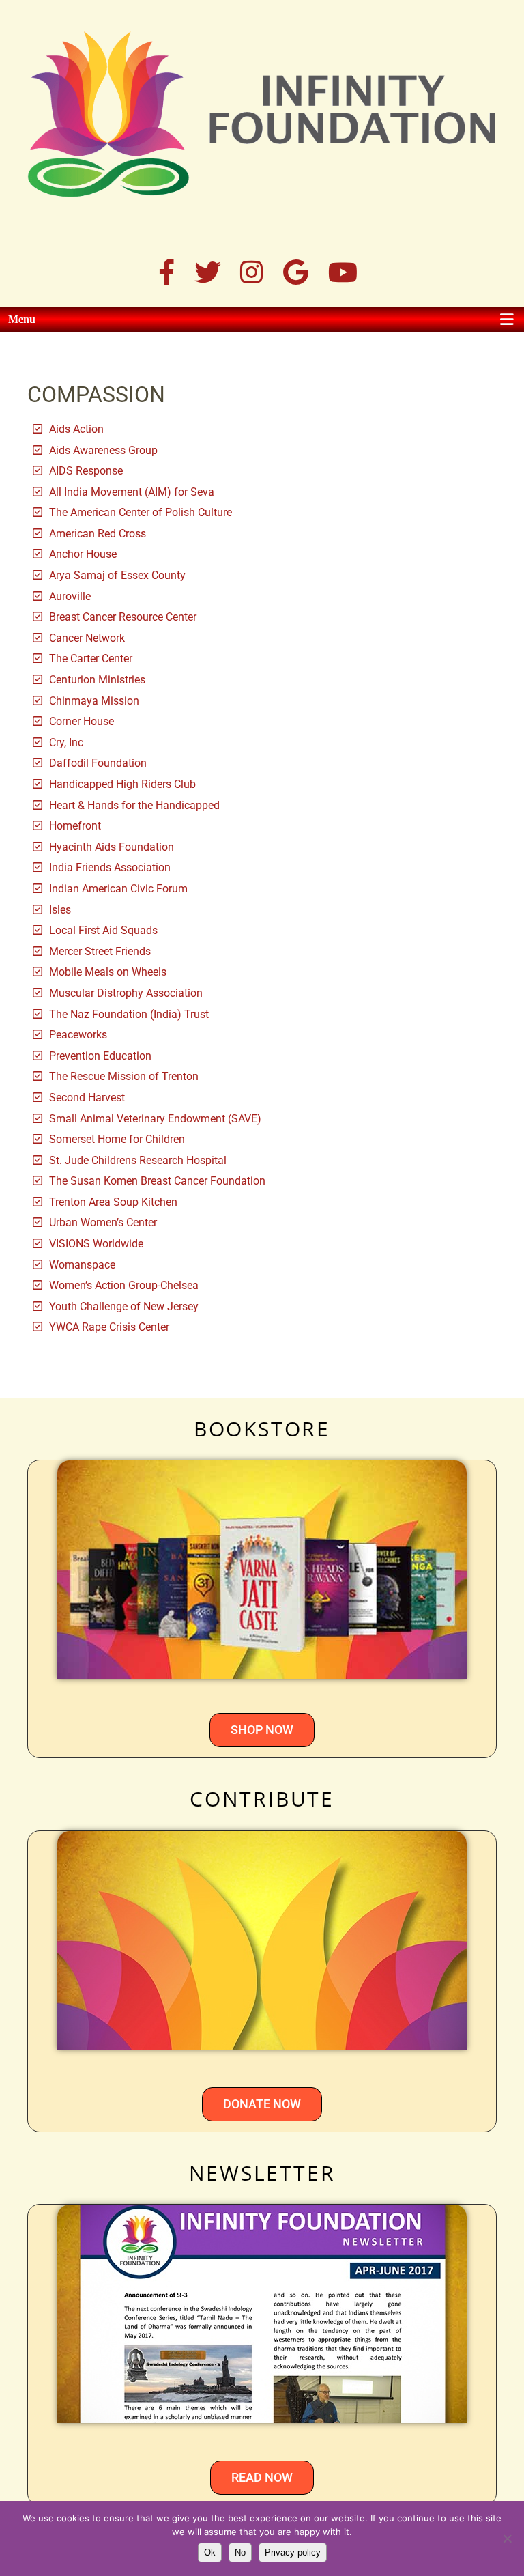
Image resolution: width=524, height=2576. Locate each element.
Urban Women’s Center (103, 1222)
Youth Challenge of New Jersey (124, 1306)
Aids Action (76, 429)
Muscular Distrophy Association (126, 993)
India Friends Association (110, 867)
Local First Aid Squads (103, 930)
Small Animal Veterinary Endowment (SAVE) (155, 1119)
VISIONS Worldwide (96, 1244)
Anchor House (83, 554)
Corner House (82, 721)
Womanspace (82, 1265)
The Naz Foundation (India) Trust (129, 1014)
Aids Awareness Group (103, 450)
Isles (60, 910)
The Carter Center (91, 659)
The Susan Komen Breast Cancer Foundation (157, 1181)
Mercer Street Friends (100, 951)
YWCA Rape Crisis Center (109, 1327)
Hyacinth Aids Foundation (112, 847)
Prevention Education (100, 1056)
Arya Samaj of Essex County (117, 575)
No (240, 2552)
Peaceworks (78, 1035)
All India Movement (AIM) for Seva (132, 492)
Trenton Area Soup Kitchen (113, 1202)
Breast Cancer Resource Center (123, 617)
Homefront (75, 826)
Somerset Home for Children (117, 1139)
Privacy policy (293, 2552)
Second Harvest (87, 1098)
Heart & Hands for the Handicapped (134, 805)
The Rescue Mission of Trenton (124, 1076)
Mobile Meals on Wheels (108, 972)
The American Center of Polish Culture (141, 512)
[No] (507, 2538)
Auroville (70, 596)
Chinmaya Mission (94, 701)
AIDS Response (86, 471)
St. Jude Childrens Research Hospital (138, 1160)
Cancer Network (87, 638)
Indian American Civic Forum (118, 889)
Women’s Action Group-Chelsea (124, 1285)
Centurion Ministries (97, 680)
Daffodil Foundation (98, 763)
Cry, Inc (66, 742)
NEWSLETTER (262, 2173)
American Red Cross (98, 534)
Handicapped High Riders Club (122, 784)
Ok (210, 2552)
